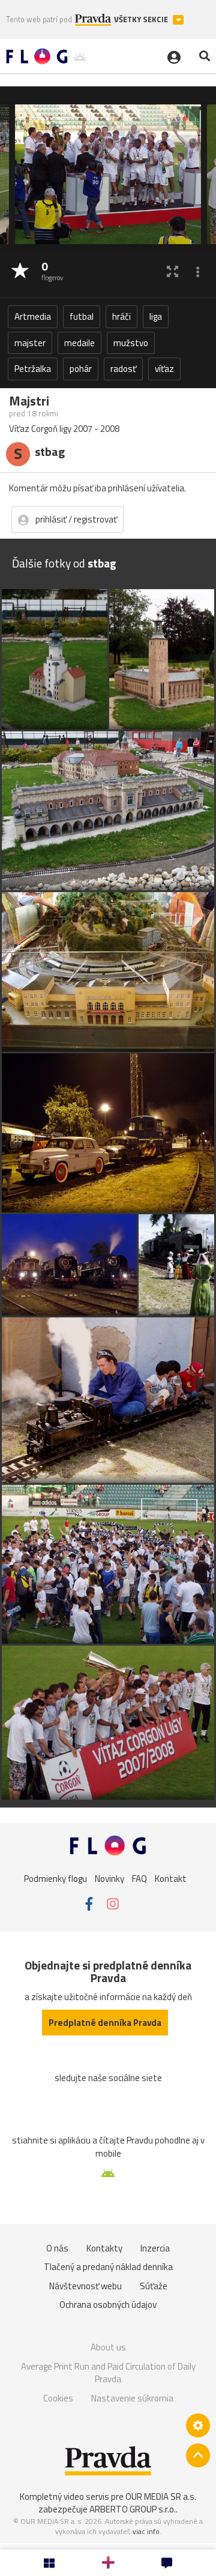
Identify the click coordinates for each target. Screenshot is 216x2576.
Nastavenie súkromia (132, 2398)
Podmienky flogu (55, 1878)
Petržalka (33, 369)
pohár (81, 369)
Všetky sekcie (142, 19)
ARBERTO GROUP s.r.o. (133, 2509)
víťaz (164, 369)
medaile (79, 343)
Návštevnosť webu (85, 2286)
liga (156, 316)
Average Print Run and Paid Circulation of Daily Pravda (108, 2373)
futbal (82, 316)
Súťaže (154, 2286)
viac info (146, 2531)
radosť (123, 369)
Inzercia (155, 2248)
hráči (121, 316)
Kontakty (104, 2248)
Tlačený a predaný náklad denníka (108, 2267)
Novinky (109, 1878)
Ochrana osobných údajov (108, 2305)
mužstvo (131, 343)
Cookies (58, 2398)
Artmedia (33, 316)
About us (108, 2347)
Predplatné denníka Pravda (105, 2023)
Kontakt (171, 1878)
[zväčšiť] (172, 271)
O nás (57, 2248)
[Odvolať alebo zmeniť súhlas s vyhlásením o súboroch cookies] (198, 2425)
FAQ (139, 1878)
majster (30, 343)
